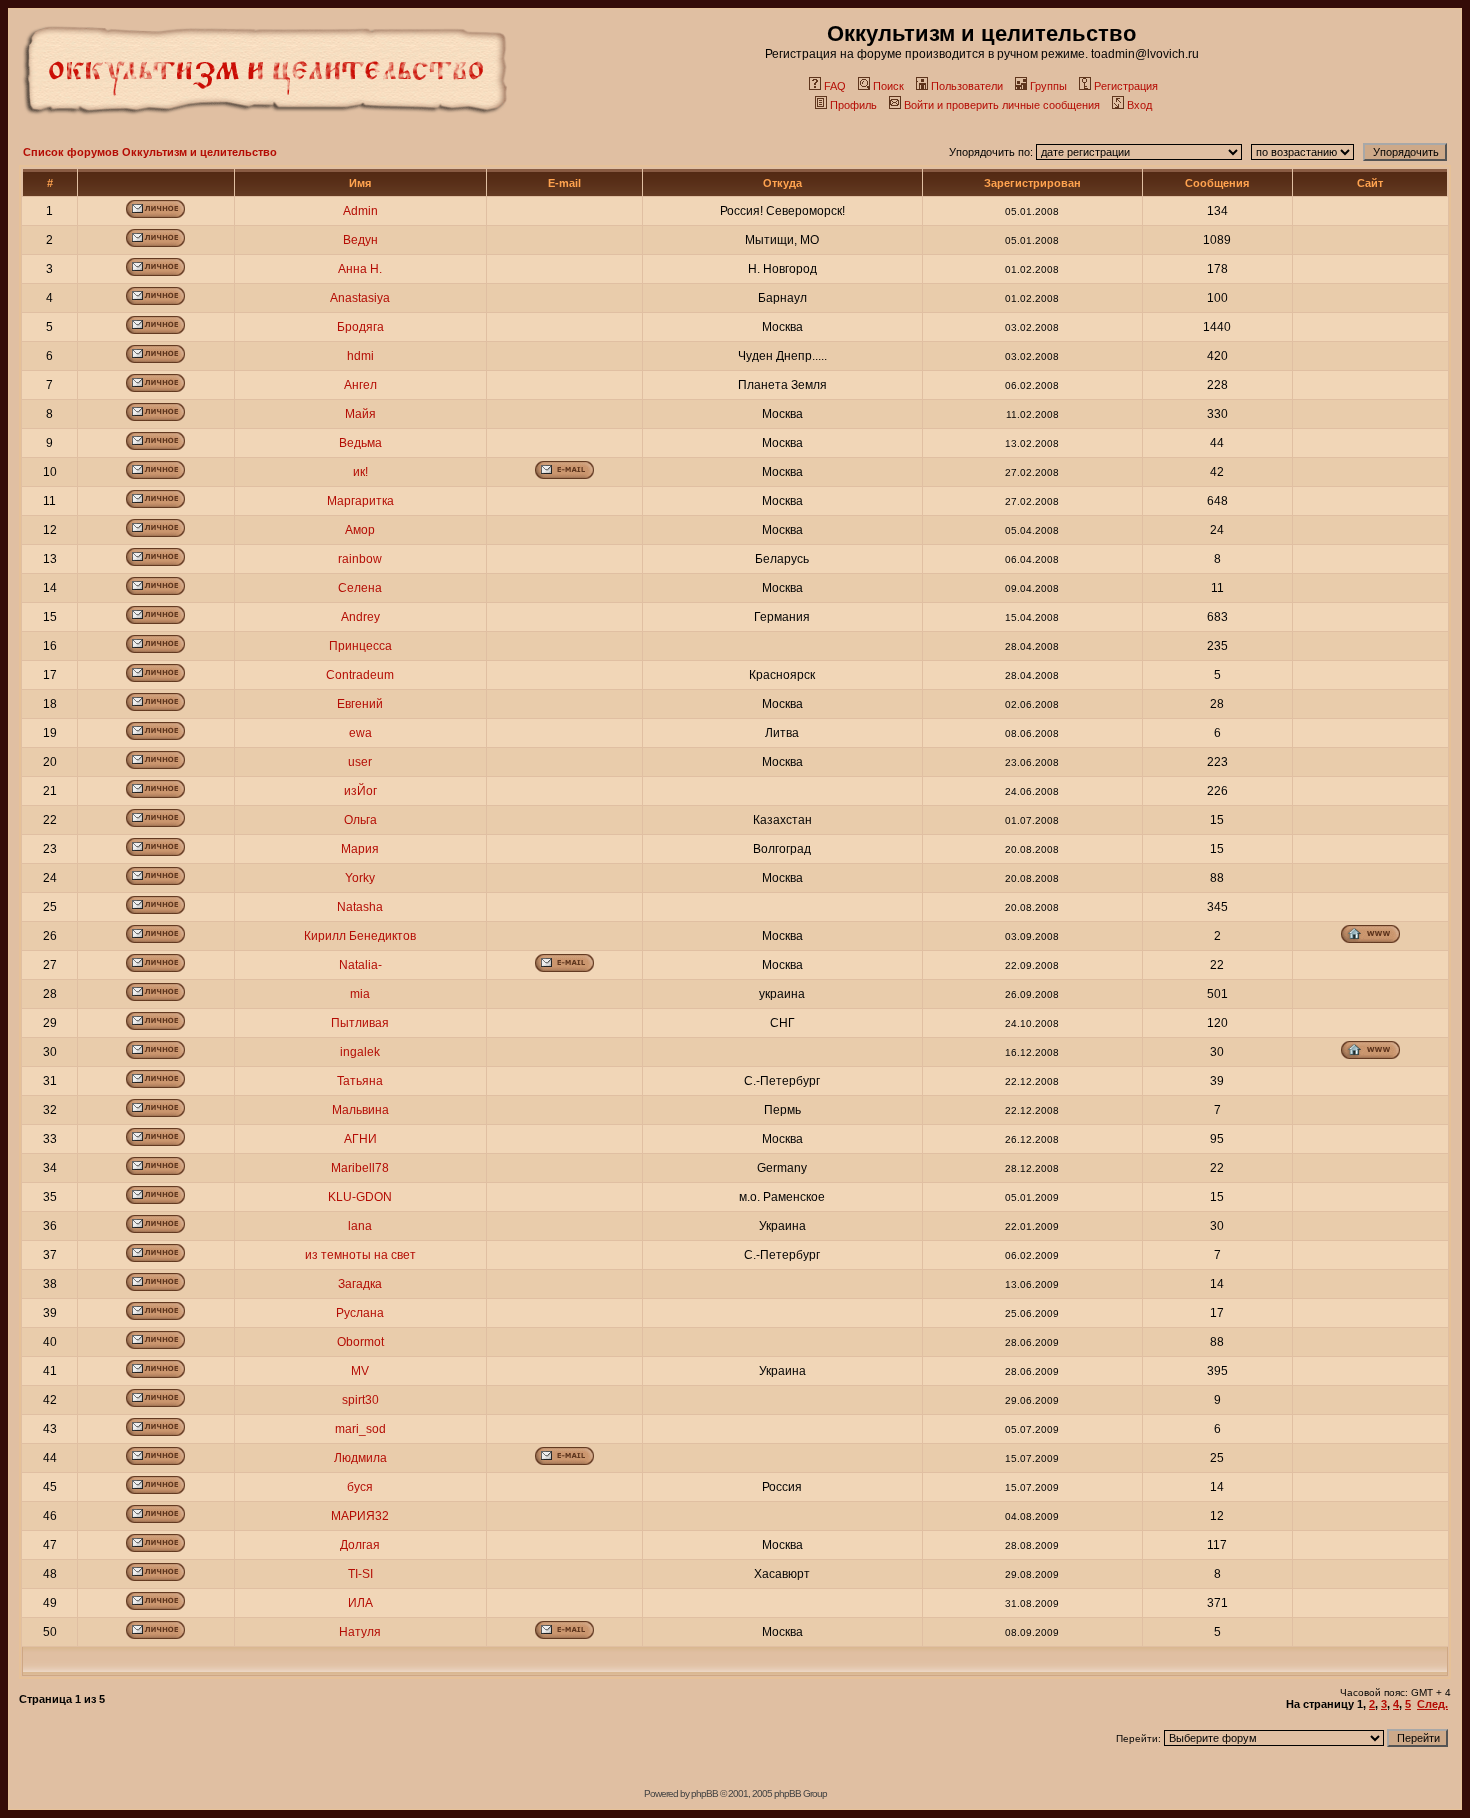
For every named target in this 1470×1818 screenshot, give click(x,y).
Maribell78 (360, 1168)
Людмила (360, 1458)
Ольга (360, 820)
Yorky (360, 878)
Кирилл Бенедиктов (360, 936)
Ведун (360, 240)
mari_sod (360, 1429)
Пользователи (967, 86)
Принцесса (360, 646)
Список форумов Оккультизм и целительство (150, 152)
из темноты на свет (360, 1255)
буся (360, 1487)
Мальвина (360, 1110)
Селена (360, 588)
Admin (360, 211)
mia (360, 994)
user (360, 762)
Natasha (360, 907)
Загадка (360, 1284)
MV (360, 1371)
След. (1432, 1704)
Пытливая (360, 1023)
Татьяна (360, 1081)
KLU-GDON (360, 1197)
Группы (1048, 86)
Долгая (360, 1545)
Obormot (360, 1342)
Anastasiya (360, 298)
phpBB (704, 1793)
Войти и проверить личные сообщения (1002, 105)
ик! (360, 472)
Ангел (360, 385)
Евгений (360, 704)
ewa (360, 733)
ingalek (360, 1052)
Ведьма (360, 443)
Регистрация (1126, 86)
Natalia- (360, 965)
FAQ (835, 86)
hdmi (360, 356)
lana (360, 1226)
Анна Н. (360, 269)
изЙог (360, 791)
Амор (360, 530)
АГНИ (360, 1139)
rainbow (360, 559)
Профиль (853, 105)
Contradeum (360, 675)
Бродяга (360, 327)
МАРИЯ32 (360, 1516)
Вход (1139, 105)
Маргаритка (360, 501)
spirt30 (360, 1400)
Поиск (888, 86)
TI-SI (360, 1574)
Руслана (360, 1313)
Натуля (360, 1632)
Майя (360, 414)
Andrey (360, 617)
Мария (360, 849)
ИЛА (360, 1603)
